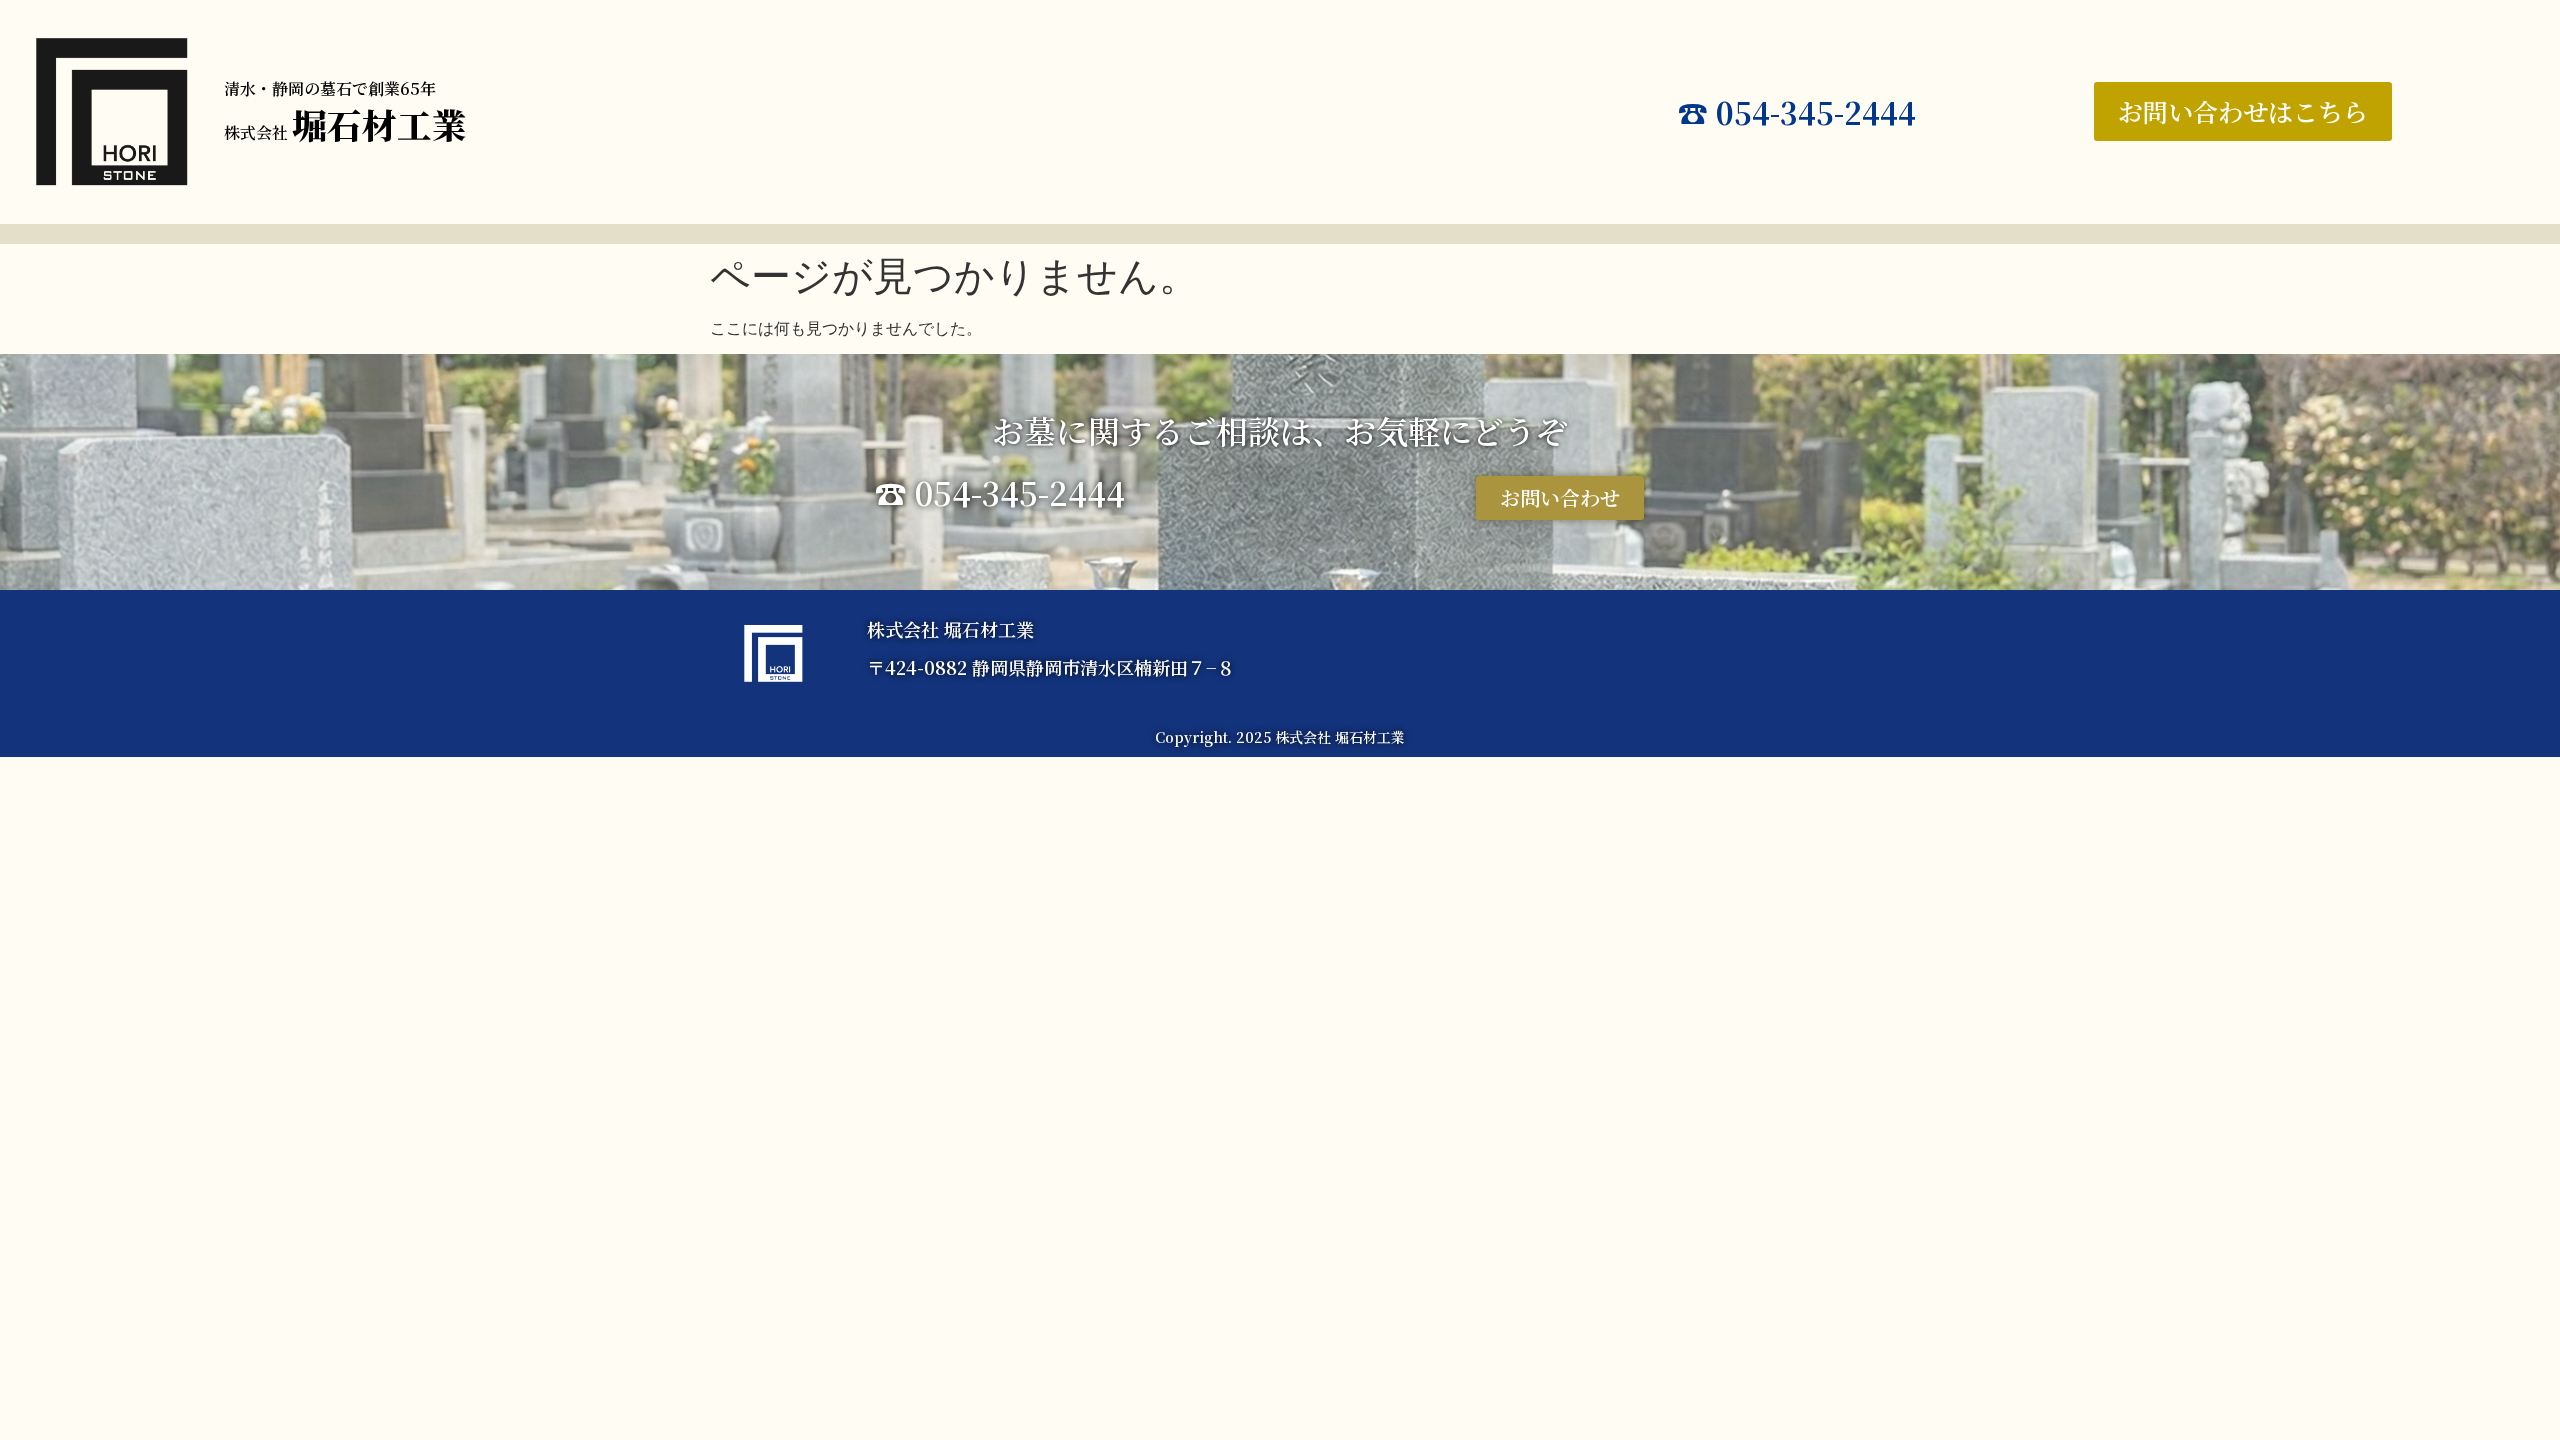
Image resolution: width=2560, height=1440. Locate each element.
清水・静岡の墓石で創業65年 (330, 88)
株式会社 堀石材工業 (950, 629)
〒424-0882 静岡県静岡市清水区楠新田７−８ (1051, 667)
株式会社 (345, 132)
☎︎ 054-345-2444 (1797, 112)
